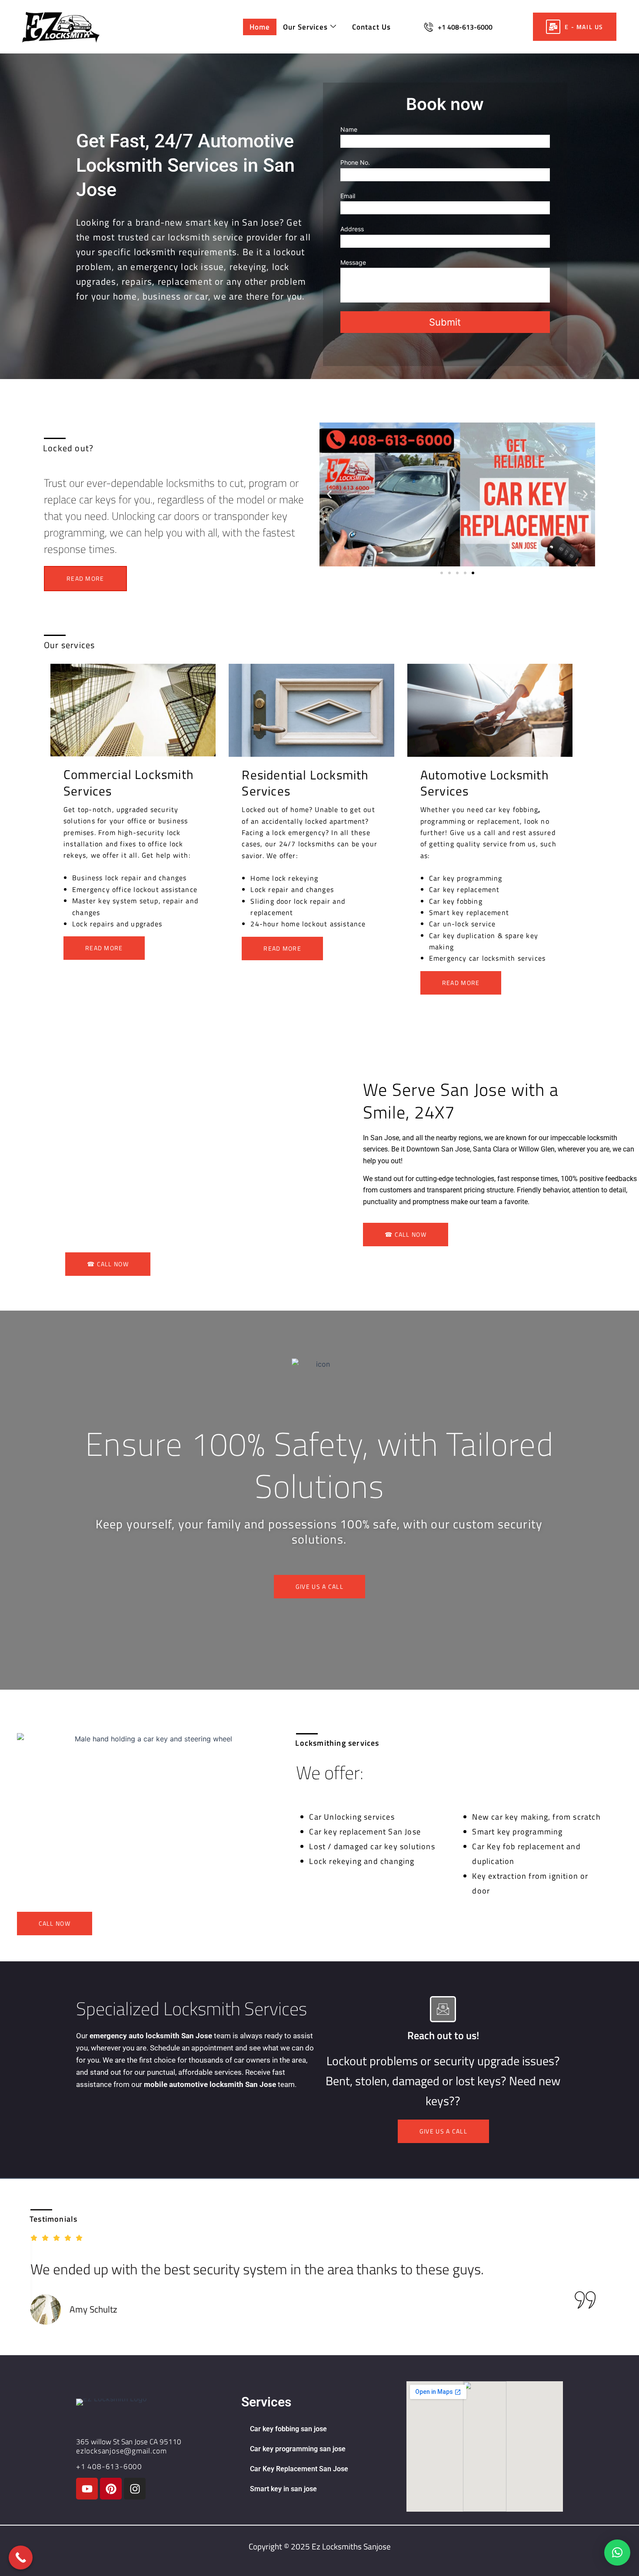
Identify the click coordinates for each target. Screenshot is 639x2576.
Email (348, 196)
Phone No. (355, 162)
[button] (329, 494)
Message (353, 262)
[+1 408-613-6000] (429, 27)
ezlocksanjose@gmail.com (121, 2451)
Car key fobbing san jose (288, 2429)
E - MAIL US (584, 27)
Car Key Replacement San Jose (299, 2469)
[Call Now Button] (21, 2558)
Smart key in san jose (283, 2489)
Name (349, 129)
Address (352, 229)
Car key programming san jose (298, 2449)
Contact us (371, 27)
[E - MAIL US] (553, 27)
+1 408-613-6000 (465, 27)
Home (260, 27)
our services (305, 27)
